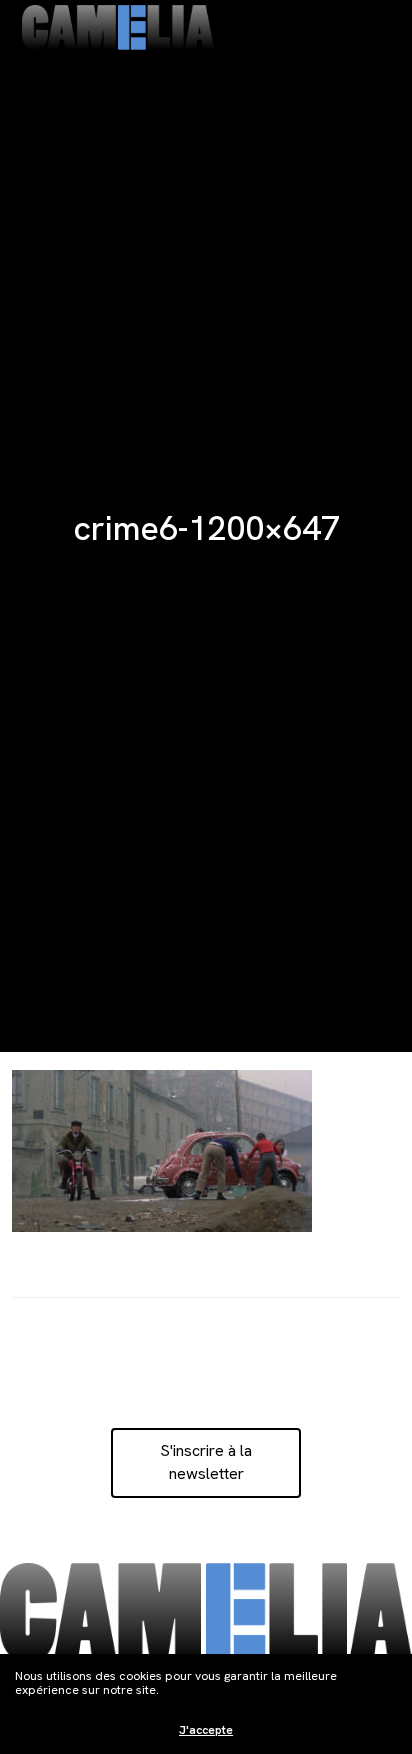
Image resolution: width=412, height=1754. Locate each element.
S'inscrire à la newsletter (206, 1461)
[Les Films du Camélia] (118, 27)
